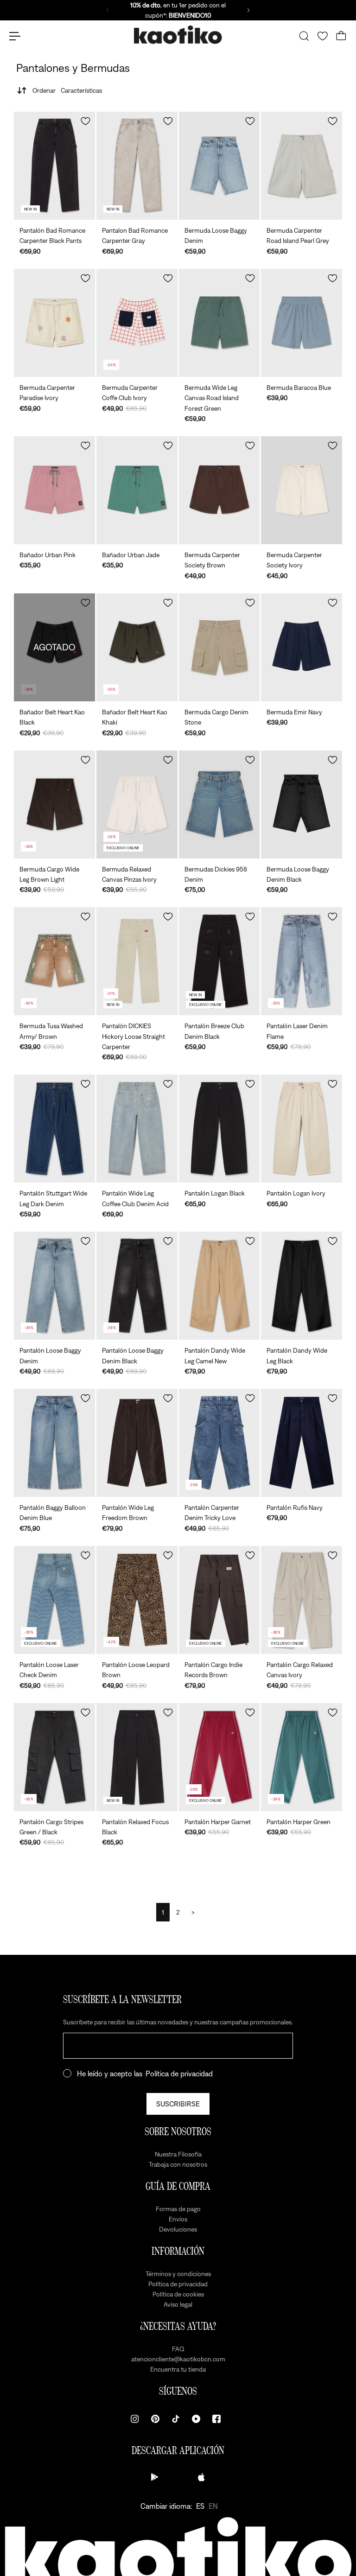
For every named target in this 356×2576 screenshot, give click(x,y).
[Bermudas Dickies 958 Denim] (219, 805)
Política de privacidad (179, 2074)
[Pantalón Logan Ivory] (302, 1129)
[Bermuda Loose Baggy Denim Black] (302, 805)
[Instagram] (135, 2419)
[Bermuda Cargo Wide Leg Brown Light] (54, 805)
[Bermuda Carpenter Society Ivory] (302, 490)
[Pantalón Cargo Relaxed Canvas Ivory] (302, 1600)
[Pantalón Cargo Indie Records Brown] (219, 1600)
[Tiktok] (176, 2419)
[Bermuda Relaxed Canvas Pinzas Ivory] (137, 805)
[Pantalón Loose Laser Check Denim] (54, 1600)
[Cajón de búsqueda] (304, 36)
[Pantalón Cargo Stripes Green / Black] (54, 1757)
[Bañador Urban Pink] (54, 490)
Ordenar (67, 90)
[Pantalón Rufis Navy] (302, 1443)
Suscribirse (178, 2104)
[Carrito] (341, 36)
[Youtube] (196, 2419)
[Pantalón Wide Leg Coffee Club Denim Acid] (137, 1129)
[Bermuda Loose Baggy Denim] (219, 166)
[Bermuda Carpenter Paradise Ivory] (54, 323)
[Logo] (178, 36)
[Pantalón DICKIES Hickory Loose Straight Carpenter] (137, 961)
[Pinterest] (155, 2419)
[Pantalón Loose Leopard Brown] (137, 1600)
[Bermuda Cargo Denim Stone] (219, 647)
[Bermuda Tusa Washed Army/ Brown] (54, 961)
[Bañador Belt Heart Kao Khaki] (137, 647)
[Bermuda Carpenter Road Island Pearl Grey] (302, 166)
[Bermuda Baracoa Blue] (302, 323)
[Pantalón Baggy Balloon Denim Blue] (54, 1443)
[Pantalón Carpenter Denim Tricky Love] (219, 1443)
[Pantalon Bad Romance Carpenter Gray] (137, 166)
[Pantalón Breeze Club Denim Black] (219, 961)
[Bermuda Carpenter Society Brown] (219, 490)
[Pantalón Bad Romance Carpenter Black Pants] (54, 166)
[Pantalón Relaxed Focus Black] (137, 1757)
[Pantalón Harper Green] (302, 1757)
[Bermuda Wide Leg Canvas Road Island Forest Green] (219, 323)
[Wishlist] (323, 36)
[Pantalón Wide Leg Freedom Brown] (137, 1443)
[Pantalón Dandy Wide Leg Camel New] (219, 1286)
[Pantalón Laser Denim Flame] (302, 961)
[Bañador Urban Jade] (137, 490)
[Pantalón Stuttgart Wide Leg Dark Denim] (54, 1129)
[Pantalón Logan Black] (219, 1129)
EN (213, 2506)
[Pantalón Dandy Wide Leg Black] (302, 1286)
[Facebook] (216, 2419)
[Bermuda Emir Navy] (302, 647)
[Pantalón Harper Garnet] (219, 1757)
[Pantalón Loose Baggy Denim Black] (137, 1286)
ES (200, 2506)
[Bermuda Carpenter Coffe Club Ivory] (137, 323)
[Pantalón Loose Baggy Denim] (54, 1286)
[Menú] (15, 36)
